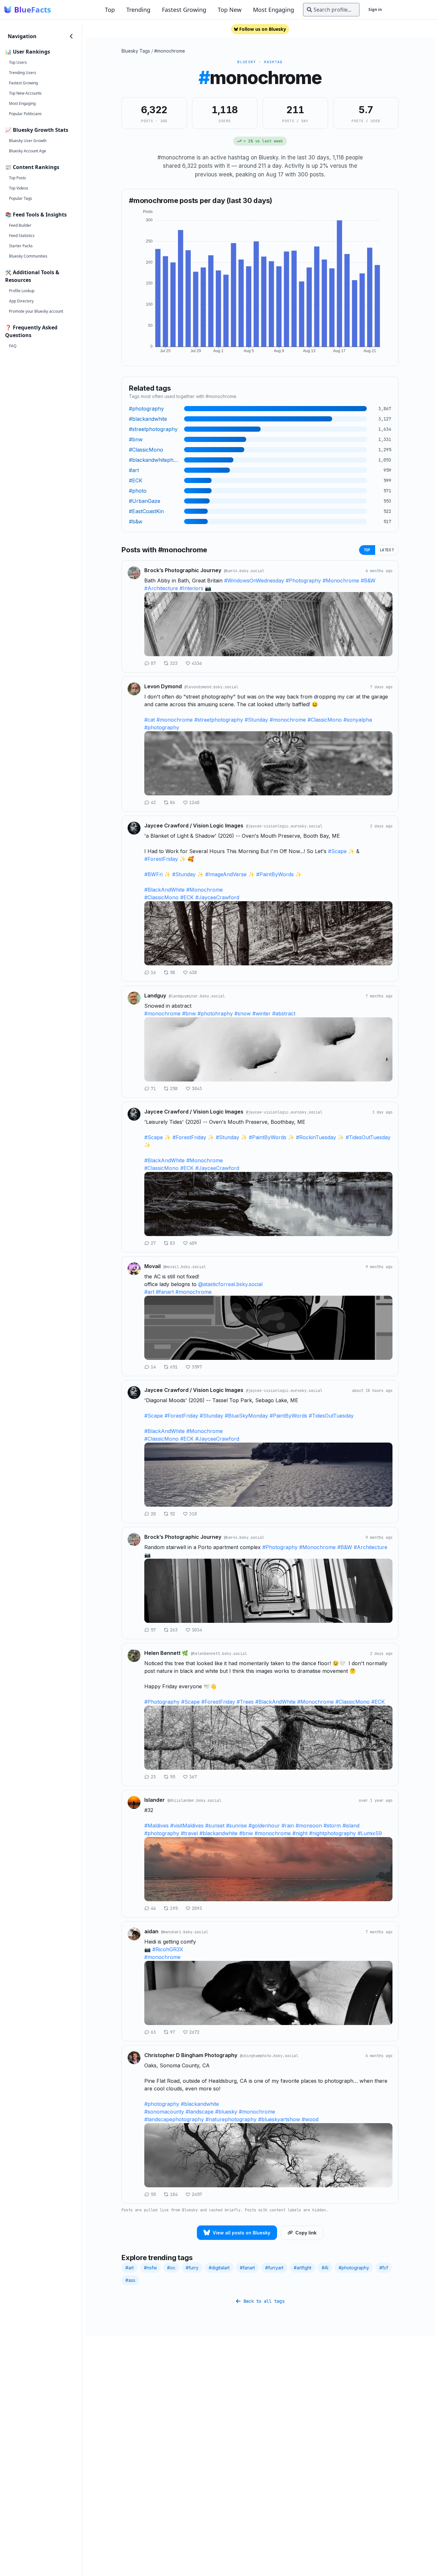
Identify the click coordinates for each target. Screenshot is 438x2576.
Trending (138, 10)
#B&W (368, 580)
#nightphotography (333, 1833)
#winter (261, 1013)
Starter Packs (21, 246)
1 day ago (382, 1112)
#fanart (165, 1292)
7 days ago (381, 687)
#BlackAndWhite (164, 890)
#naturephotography (231, 2119)
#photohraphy (215, 1013)
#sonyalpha (358, 720)
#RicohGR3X (168, 1949)
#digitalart (219, 2268)
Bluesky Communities (28, 256)
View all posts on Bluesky (241, 2233)
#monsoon (309, 1826)
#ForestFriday (161, 859)
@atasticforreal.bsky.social (230, 1284)
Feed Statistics (22, 236)
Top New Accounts (25, 93)
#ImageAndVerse (226, 874)
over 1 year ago (376, 1801)
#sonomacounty (164, 2112)
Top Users (18, 62)
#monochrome (170, 51)
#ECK (187, 897)
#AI (325, 2268)
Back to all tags (264, 2301)
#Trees (245, 1702)
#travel (189, 1833)
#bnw (189, 1013)
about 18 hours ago (372, 1391)
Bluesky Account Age (28, 151)
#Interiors (191, 588)
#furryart (274, 2268)
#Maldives (156, 1826)
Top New (230, 10)
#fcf (384, 2268)
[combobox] (331, 10)
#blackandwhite (219, 1833)
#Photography (303, 580)
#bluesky (226, 2112)
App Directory (21, 301)
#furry (192, 2268)
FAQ (13, 346)
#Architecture (161, 588)
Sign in (375, 9)
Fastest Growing (184, 10)
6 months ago (379, 571)
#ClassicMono (325, 720)
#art (149, 1292)
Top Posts (17, 178)
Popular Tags (21, 198)
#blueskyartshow (279, 2119)
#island (351, 1826)
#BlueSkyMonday (246, 1416)
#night (300, 1833)
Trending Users (23, 73)
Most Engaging (274, 10)
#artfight (303, 2268)
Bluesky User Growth (28, 141)
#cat (150, 720)
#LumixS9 (370, 1833)
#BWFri (153, 874)
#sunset (215, 1826)
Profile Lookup (22, 291)
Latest (387, 550)
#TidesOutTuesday (368, 1137)
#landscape (200, 2112)
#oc (171, 2268)
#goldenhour (264, 1826)
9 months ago (379, 1267)
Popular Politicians (25, 114)
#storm (332, 1826)
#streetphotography (219, 720)
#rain (288, 1826)
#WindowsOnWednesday (254, 580)
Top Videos (19, 188)
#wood (310, 2119)
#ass (130, 2280)
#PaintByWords (275, 874)
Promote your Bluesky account (36, 311)
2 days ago (381, 826)
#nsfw (150, 2268)
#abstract (284, 1013)
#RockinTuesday (316, 1137)
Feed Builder (20, 225)
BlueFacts (33, 10)
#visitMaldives (187, 1826)
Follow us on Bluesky (263, 29)
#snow (243, 1013)
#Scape (337, 851)
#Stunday (256, 720)
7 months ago (379, 996)
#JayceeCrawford (217, 897)
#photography (162, 727)
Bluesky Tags (136, 51)
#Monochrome (341, 580)
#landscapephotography (174, 2119)
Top (110, 10)
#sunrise (236, 1826)
